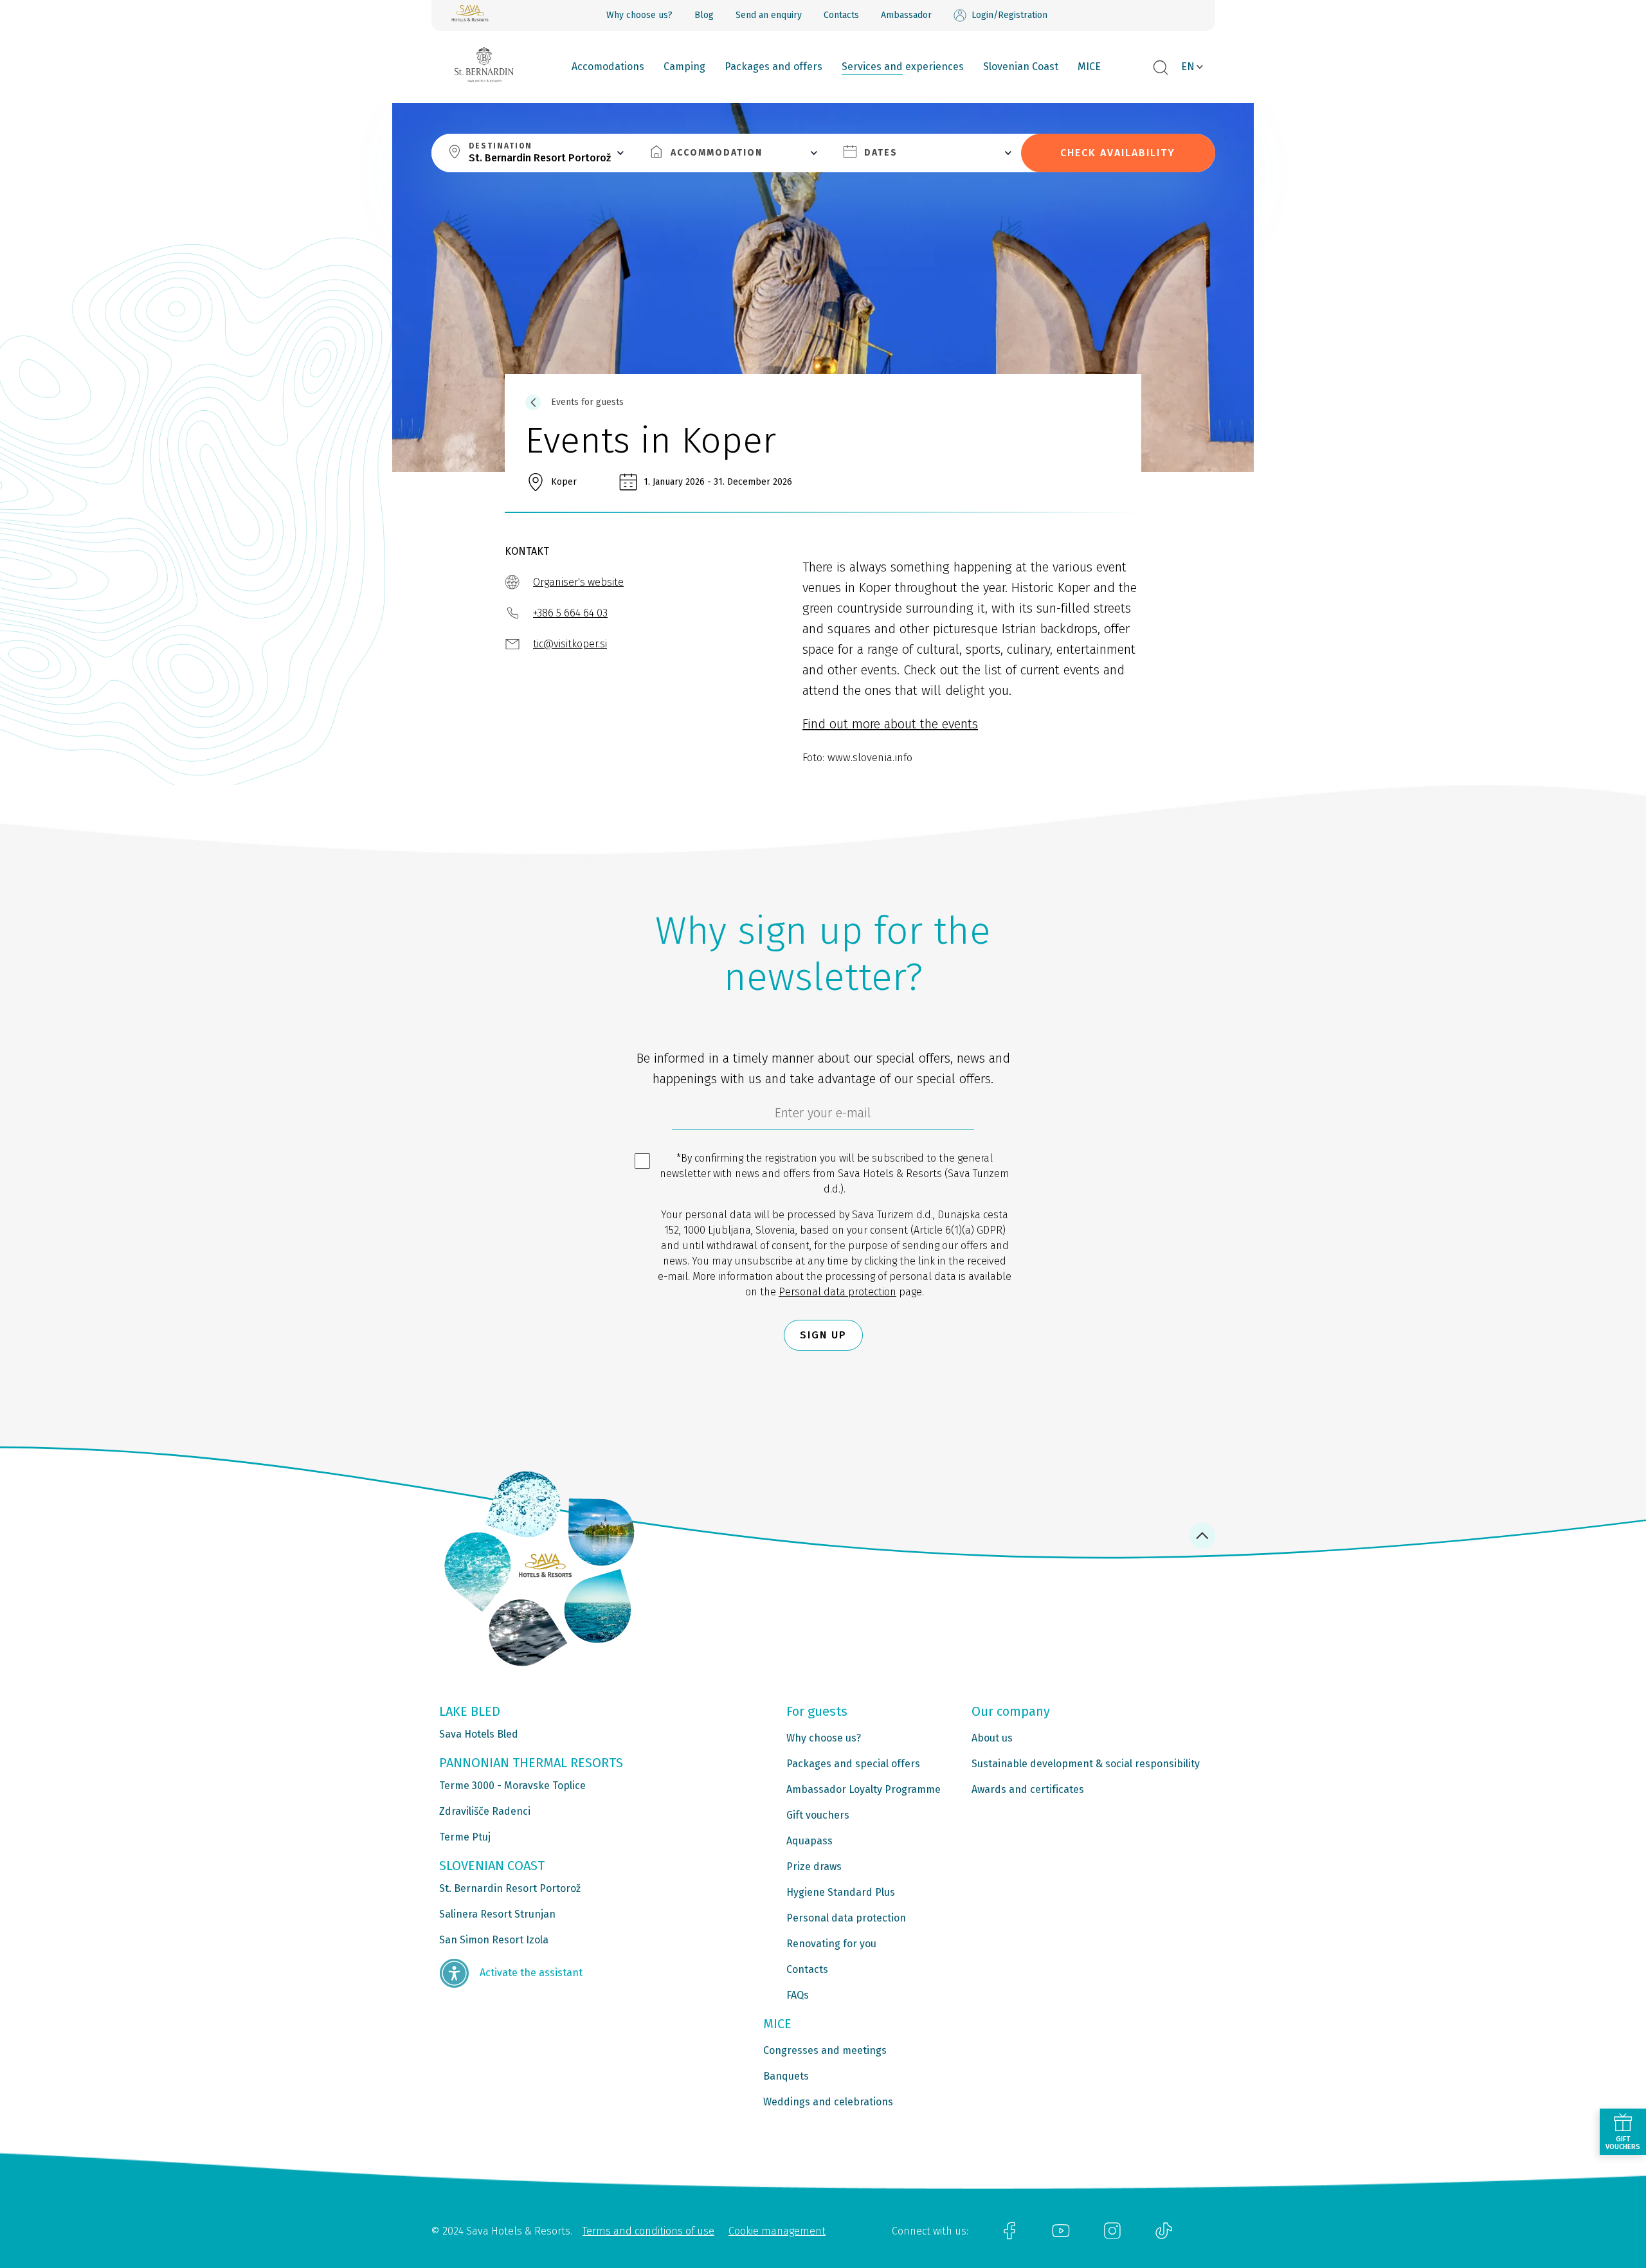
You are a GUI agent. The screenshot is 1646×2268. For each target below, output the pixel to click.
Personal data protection (837, 1292)
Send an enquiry (769, 15)
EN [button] (1188, 67)
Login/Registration (1009, 15)
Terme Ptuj (465, 1837)
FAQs (798, 1995)
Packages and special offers (853, 1764)
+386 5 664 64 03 (570, 613)
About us (992, 1738)
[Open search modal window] (1161, 68)
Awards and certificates (1028, 1789)
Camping (684, 67)
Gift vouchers (818, 1815)
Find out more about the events (890, 724)
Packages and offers (773, 67)
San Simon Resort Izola (494, 1940)
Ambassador (906, 15)
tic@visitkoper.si (570, 644)
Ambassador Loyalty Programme (864, 1789)
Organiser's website (578, 582)
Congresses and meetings (825, 2050)
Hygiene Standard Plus (841, 1892)
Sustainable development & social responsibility (1086, 1764)
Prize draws (814, 1867)
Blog (704, 15)
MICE (1089, 67)
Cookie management (777, 2231)
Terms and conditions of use (648, 2231)
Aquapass (809, 1841)
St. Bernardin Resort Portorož (510, 1888)
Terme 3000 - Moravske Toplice (512, 1786)
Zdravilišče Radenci (485, 1811)
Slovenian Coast (1021, 67)
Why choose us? (639, 15)
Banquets (786, 2076)
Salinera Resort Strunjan (497, 1914)
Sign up (823, 1335)
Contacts (841, 15)
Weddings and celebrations (828, 2102)
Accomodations (608, 67)
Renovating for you (831, 1944)
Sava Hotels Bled (479, 1734)
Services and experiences (903, 67)
